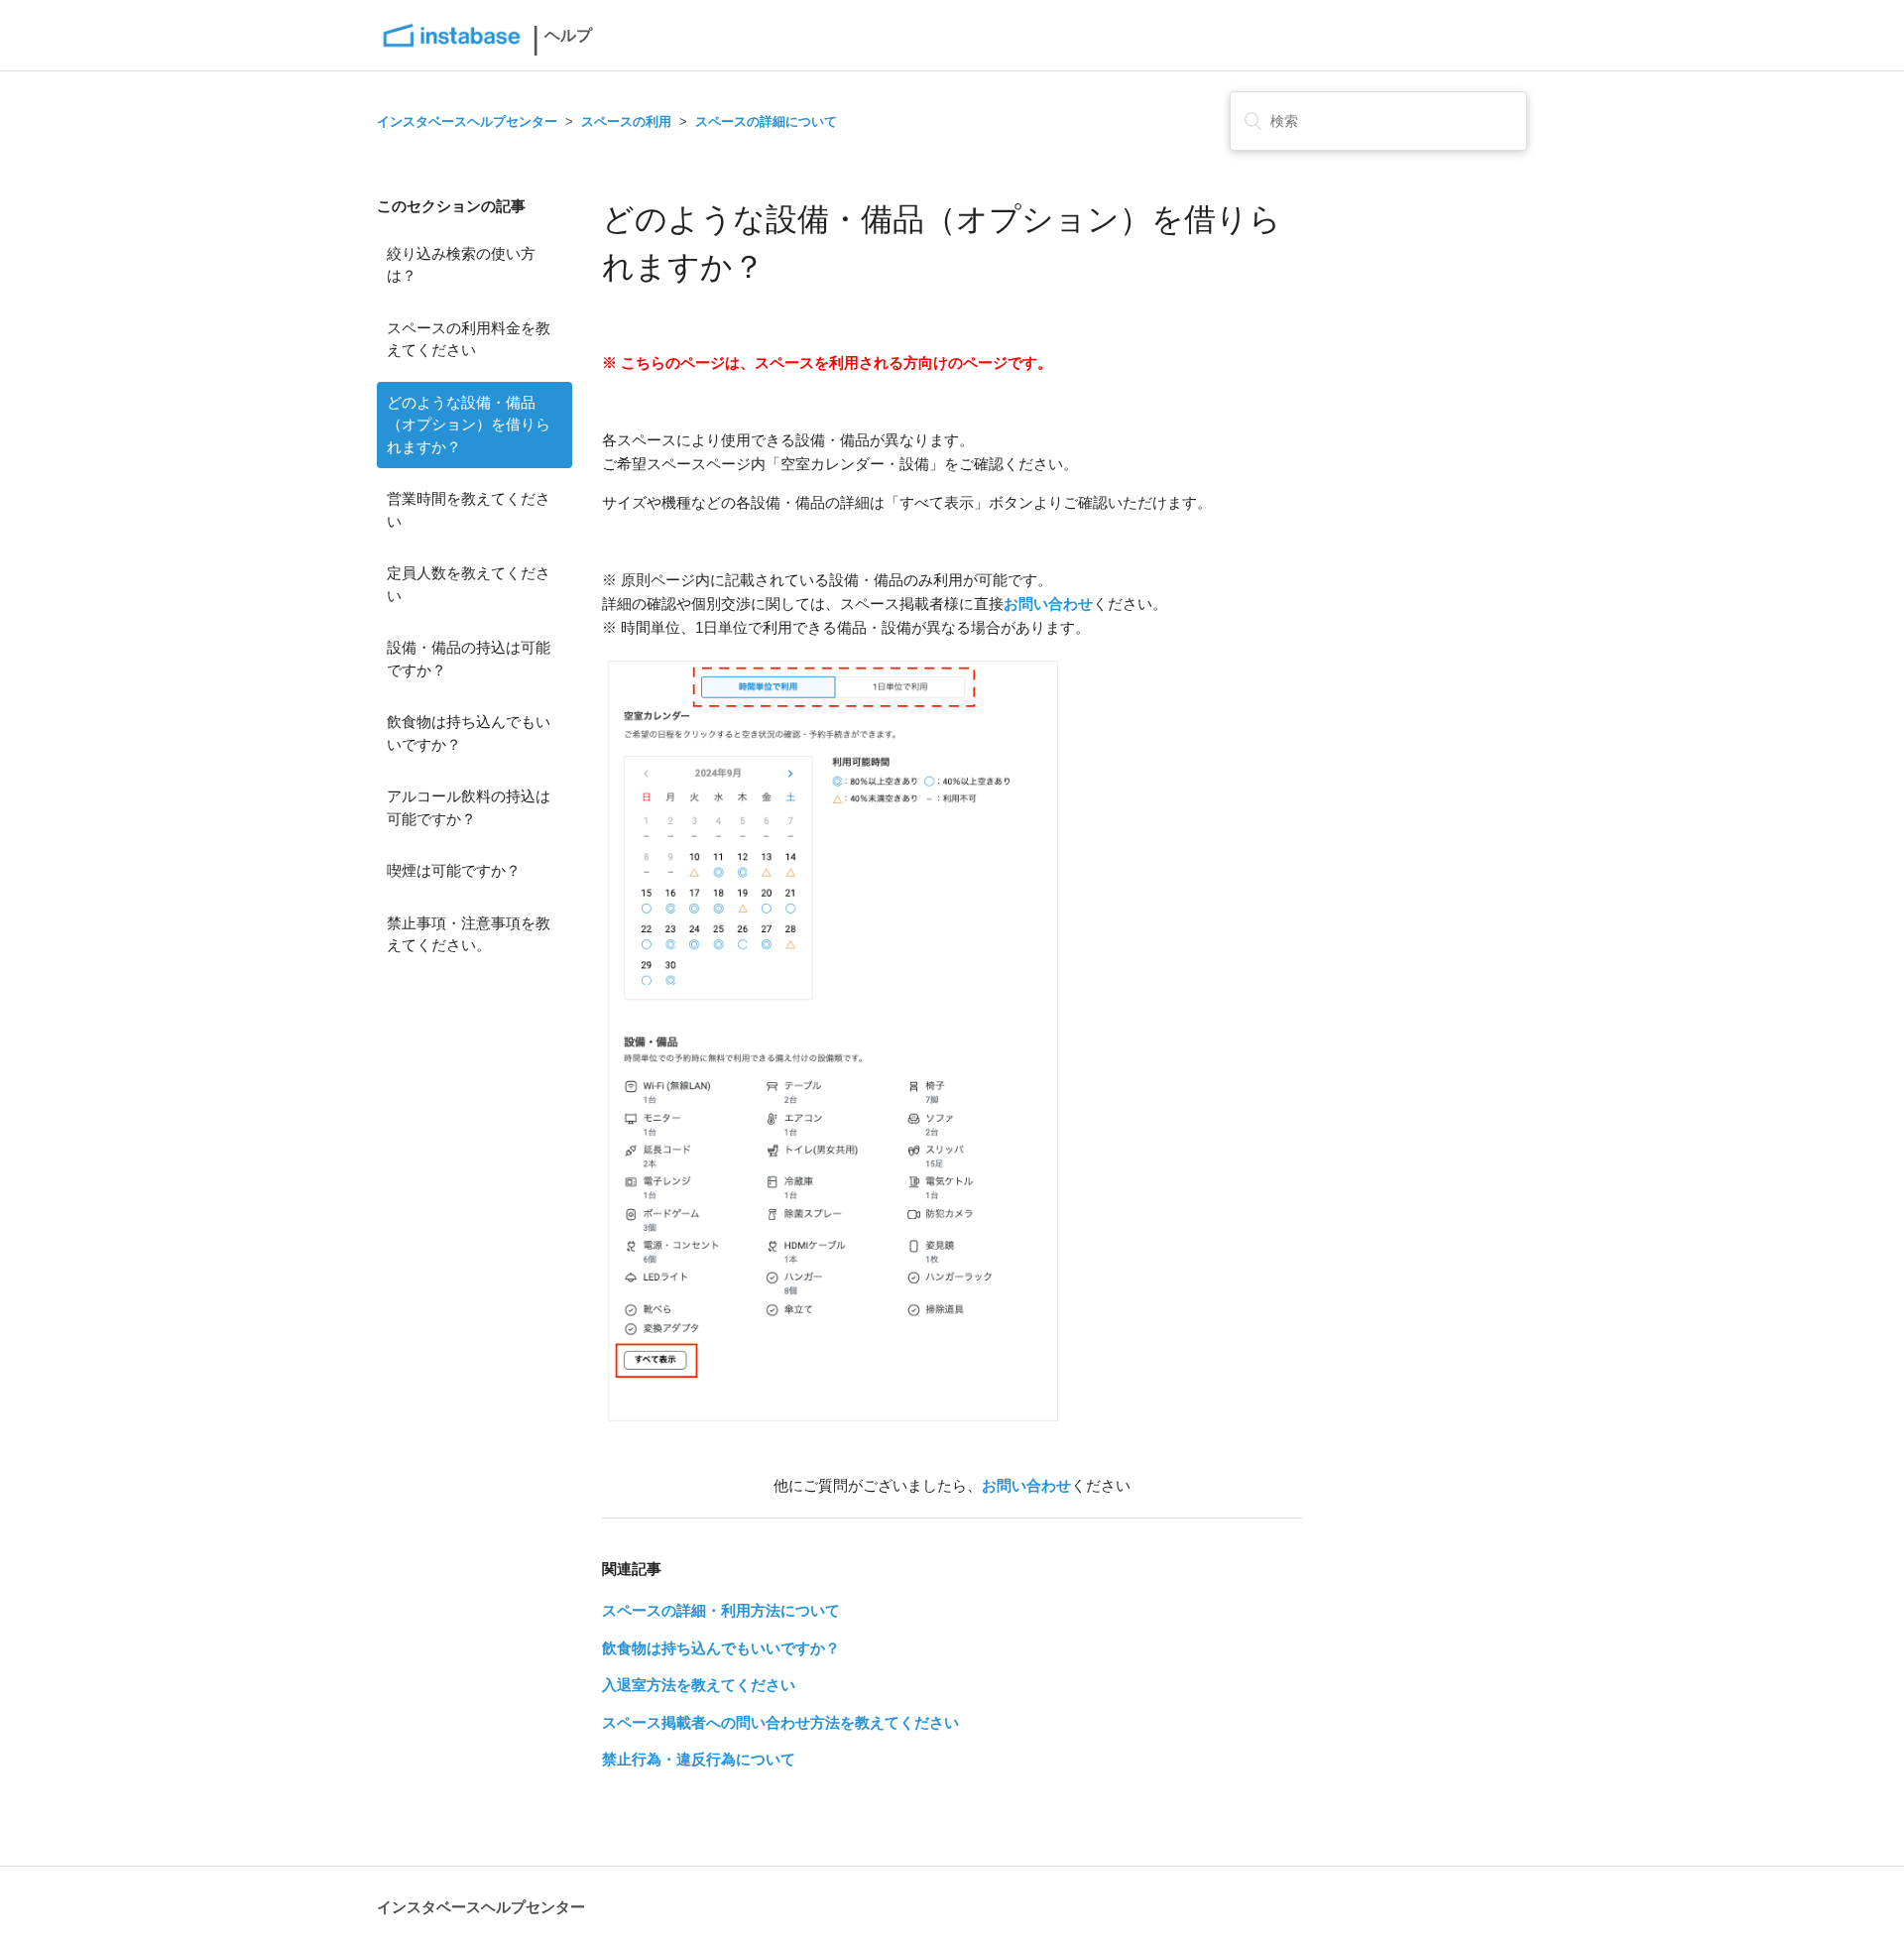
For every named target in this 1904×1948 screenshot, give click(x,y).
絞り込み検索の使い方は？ (461, 265)
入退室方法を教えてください (699, 1685)
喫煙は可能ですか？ (454, 870)
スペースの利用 (626, 122)
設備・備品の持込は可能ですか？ (469, 659)
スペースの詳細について (766, 122)
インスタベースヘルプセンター (467, 122)
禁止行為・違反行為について (699, 1759)
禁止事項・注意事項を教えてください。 (469, 934)
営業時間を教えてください (469, 510)
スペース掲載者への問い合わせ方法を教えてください (780, 1722)
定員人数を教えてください (469, 584)
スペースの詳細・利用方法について (721, 1610)
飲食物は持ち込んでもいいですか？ (469, 733)
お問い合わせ (1048, 604)
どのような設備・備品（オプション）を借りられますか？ (469, 425)
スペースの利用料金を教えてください (469, 339)
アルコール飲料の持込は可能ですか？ (469, 807)
